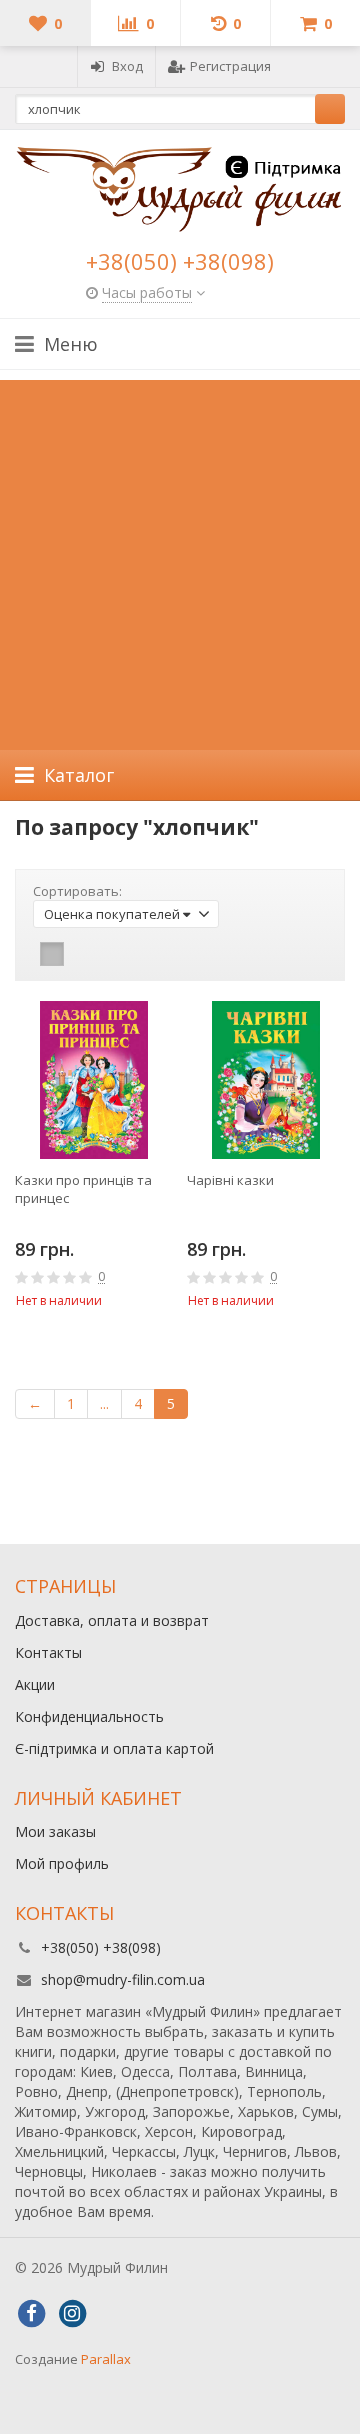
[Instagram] (72, 2314)
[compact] (114, 954)
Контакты (48, 1652)
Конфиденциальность (89, 1716)
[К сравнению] (131, 1338)
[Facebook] (31, 2314)
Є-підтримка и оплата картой (114, 1748)
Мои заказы (55, 1831)
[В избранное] (161, 1338)
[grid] (52, 954)
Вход (127, 66)
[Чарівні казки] (266, 1080)
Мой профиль (62, 1863)
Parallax (106, 2359)
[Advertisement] (180, 560)
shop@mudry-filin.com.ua (123, 1979)
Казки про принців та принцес (83, 1189)
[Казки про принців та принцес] (94, 1080)
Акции (35, 1684)
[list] (83, 954)
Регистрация (230, 66)
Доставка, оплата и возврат (112, 1620)
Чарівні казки (230, 1180)
